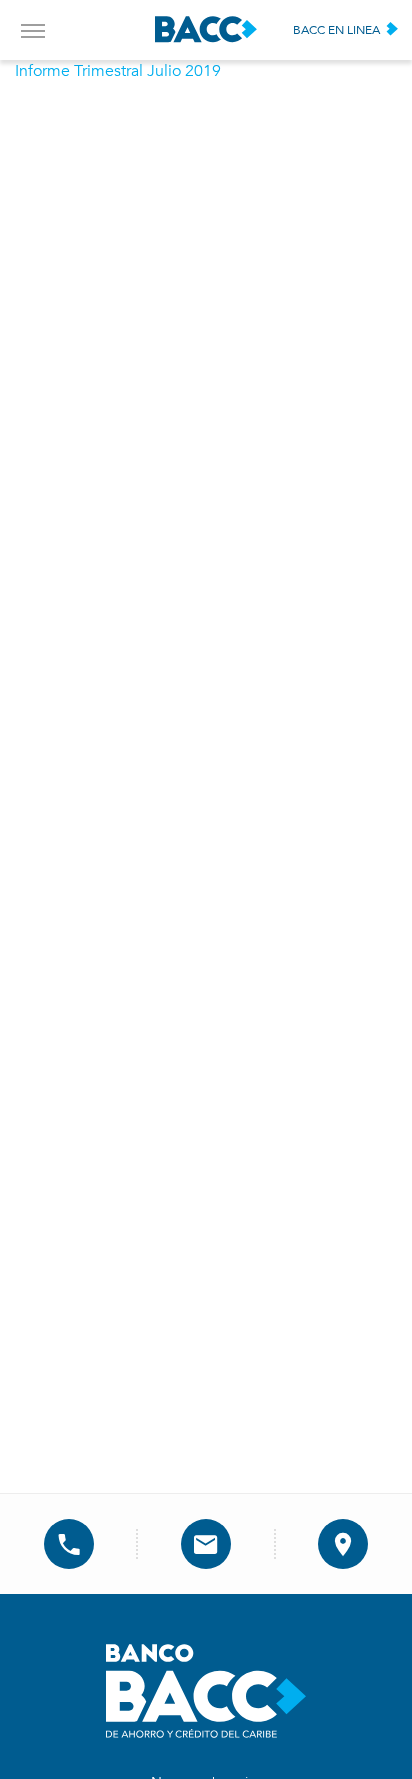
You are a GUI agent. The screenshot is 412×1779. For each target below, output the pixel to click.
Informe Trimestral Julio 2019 (118, 71)
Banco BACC (206, 29)
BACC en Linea (336, 30)
